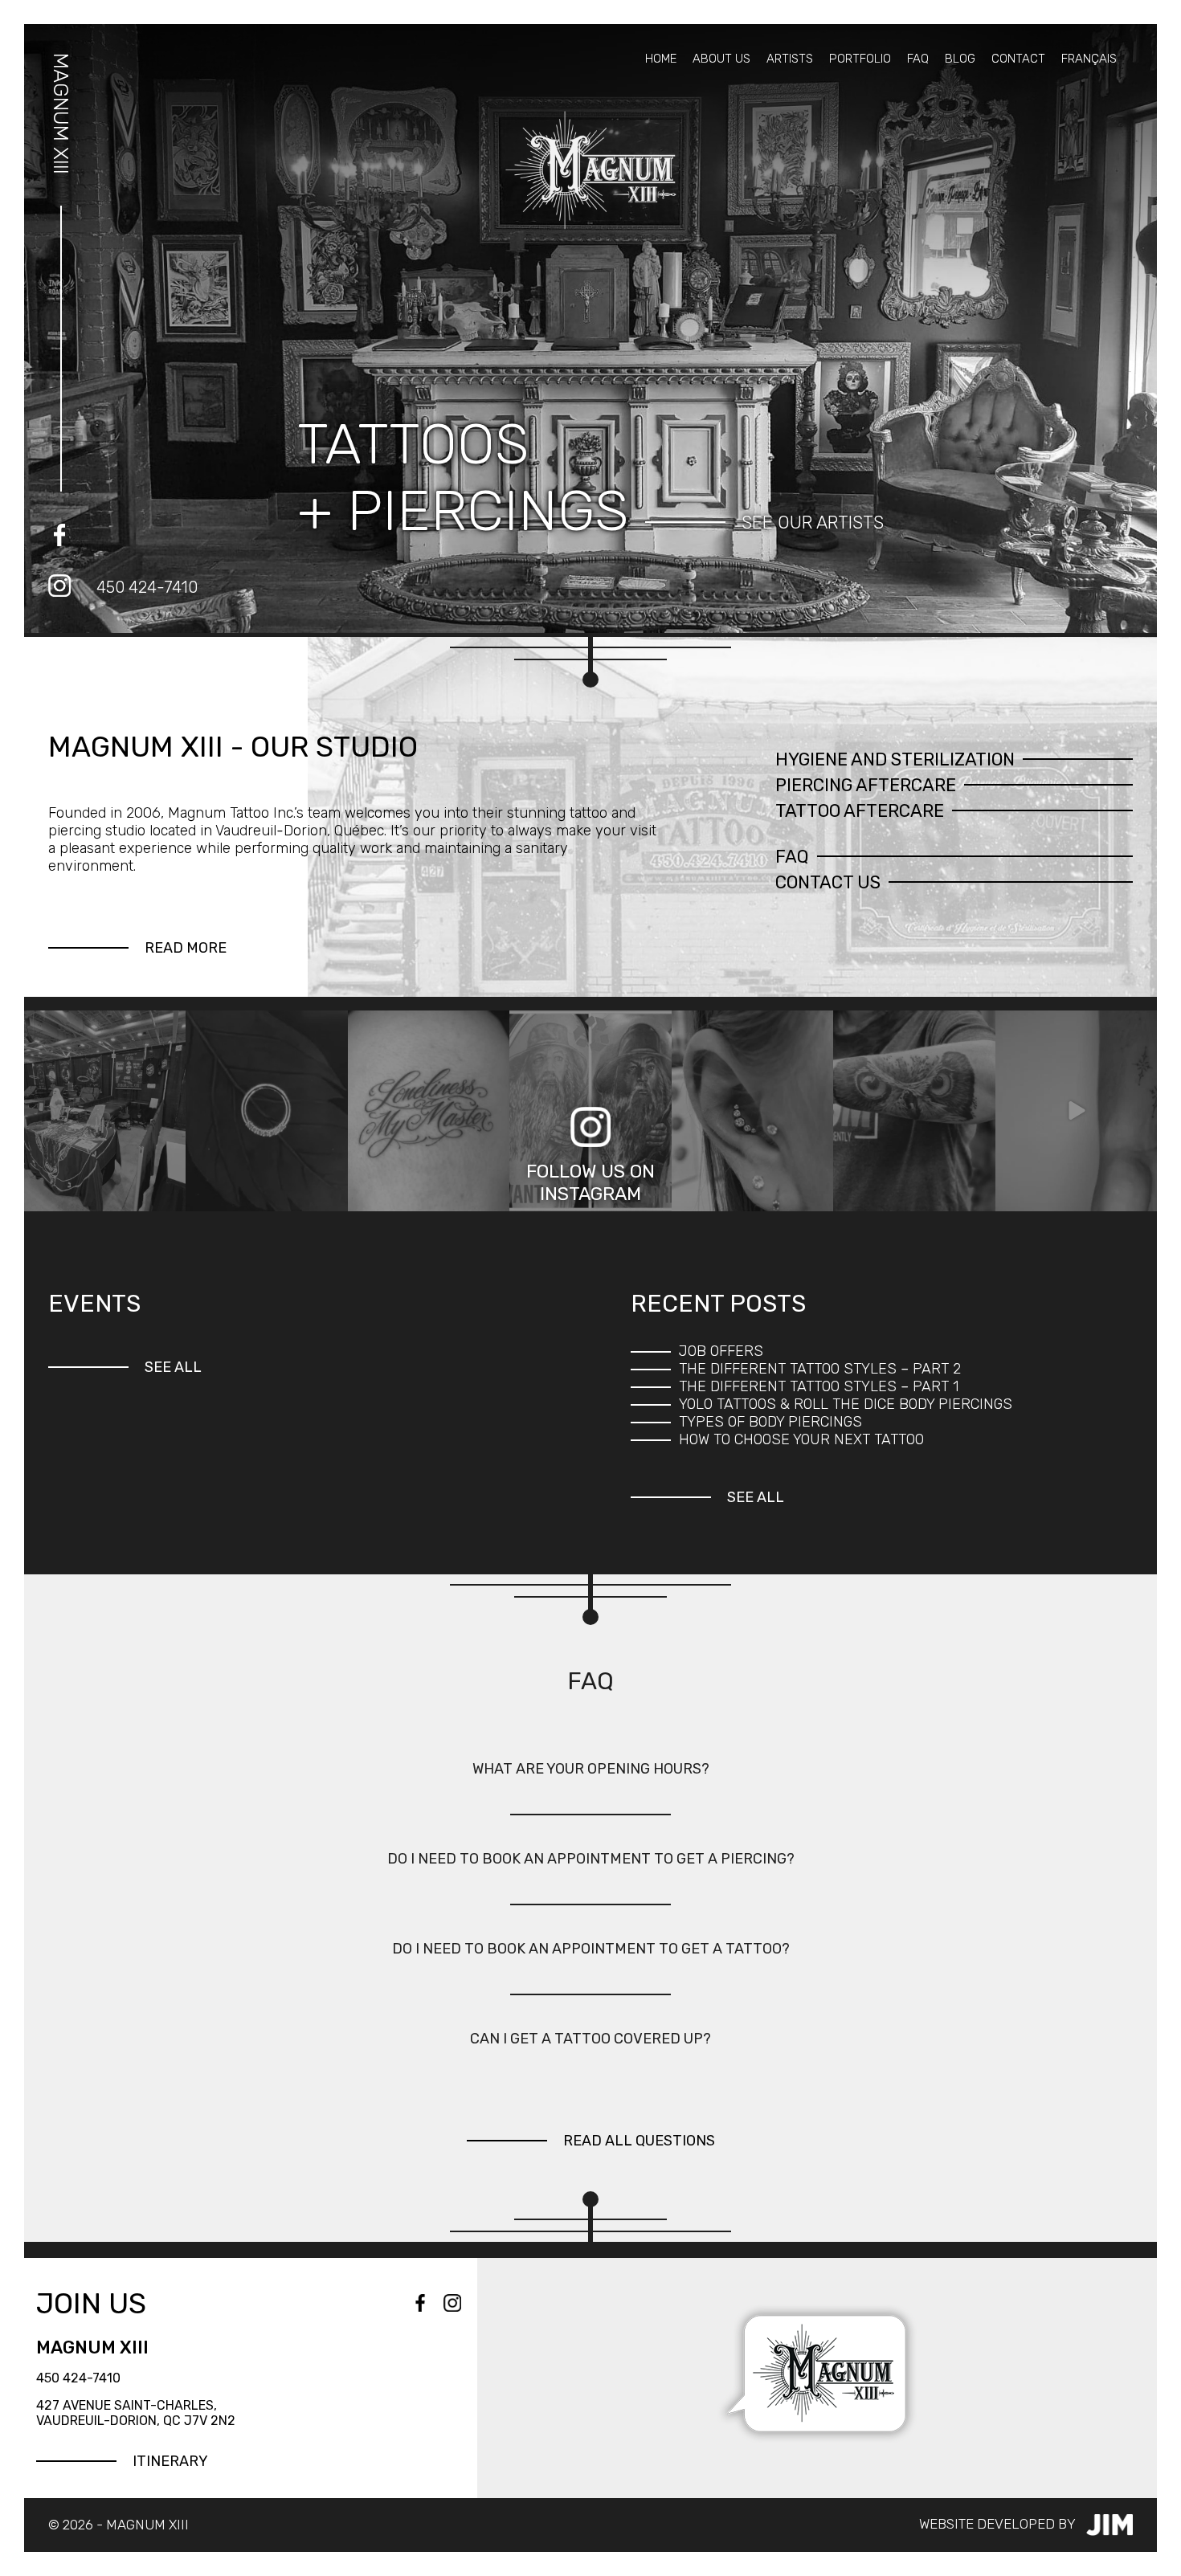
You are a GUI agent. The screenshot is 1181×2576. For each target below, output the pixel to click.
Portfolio (860, 59)
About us (721, 59)
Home (661, 59)
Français (1089, 59)
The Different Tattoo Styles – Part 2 (820, 1369)
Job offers (721, 1351)
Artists (790, 59)
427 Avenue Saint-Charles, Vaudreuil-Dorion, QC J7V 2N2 (136, 2413)
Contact (1018, 59)
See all (173, 1367)
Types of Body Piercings (770, 1422)
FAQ (918, 59)
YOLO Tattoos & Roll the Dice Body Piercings (846, 1404)
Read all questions (639, 2141)
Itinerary (170, 2461)
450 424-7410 (147, 587)
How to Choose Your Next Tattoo (801, 1439)
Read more (186, 948)
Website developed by (999, 2523)
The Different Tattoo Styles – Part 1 (819, 1386)
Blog (960, 59)
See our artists (813, 523)
